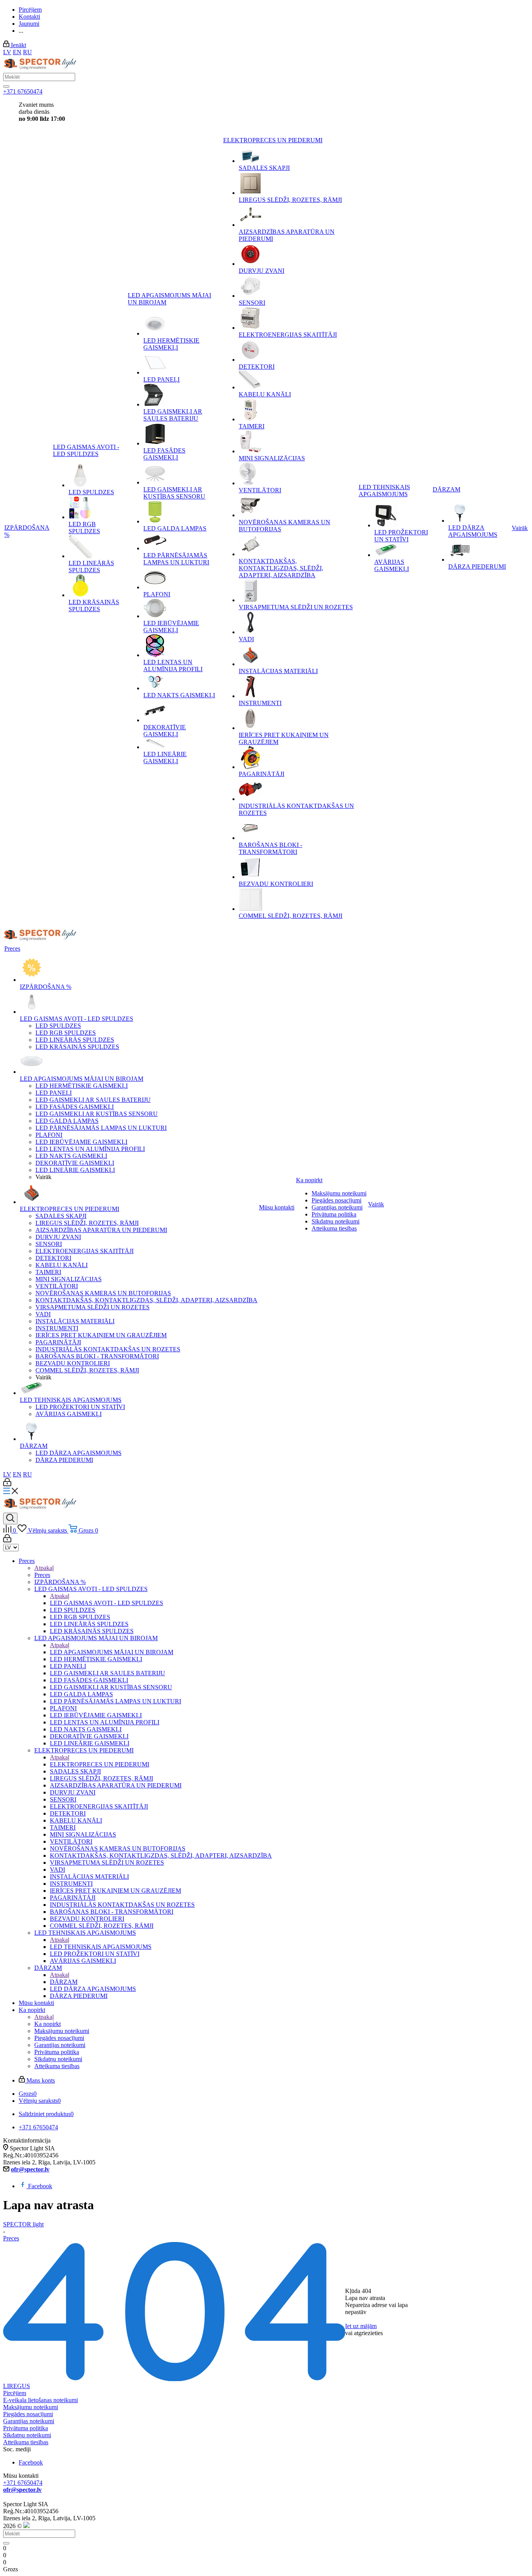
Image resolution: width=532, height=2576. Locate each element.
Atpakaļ (44, 1568)
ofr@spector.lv (30, 2169)
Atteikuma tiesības (26, 2442)
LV (7, 52)
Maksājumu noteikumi (31, 2407)
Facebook (40, 2186)
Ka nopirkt (48, 2024)
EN (17, 52)
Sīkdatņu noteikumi (27, 2435)
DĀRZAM (64, 1982)
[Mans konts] (7, 1484)
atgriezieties (368, 2333)
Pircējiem (15, 2393)
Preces (42, 1575)
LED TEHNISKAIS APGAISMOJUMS (101, 1947)
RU (27, 52)
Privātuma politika (26, 2428)
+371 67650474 (23, 91)
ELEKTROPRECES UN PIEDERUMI (100, 1764)
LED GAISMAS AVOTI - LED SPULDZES (107, 1603)
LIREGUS (17, 2386)
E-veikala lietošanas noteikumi (41, 2400)
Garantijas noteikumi (29, 2421)
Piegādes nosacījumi (28, 2414)
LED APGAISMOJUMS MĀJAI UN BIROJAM (112, 1652)
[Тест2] (6, 87)
